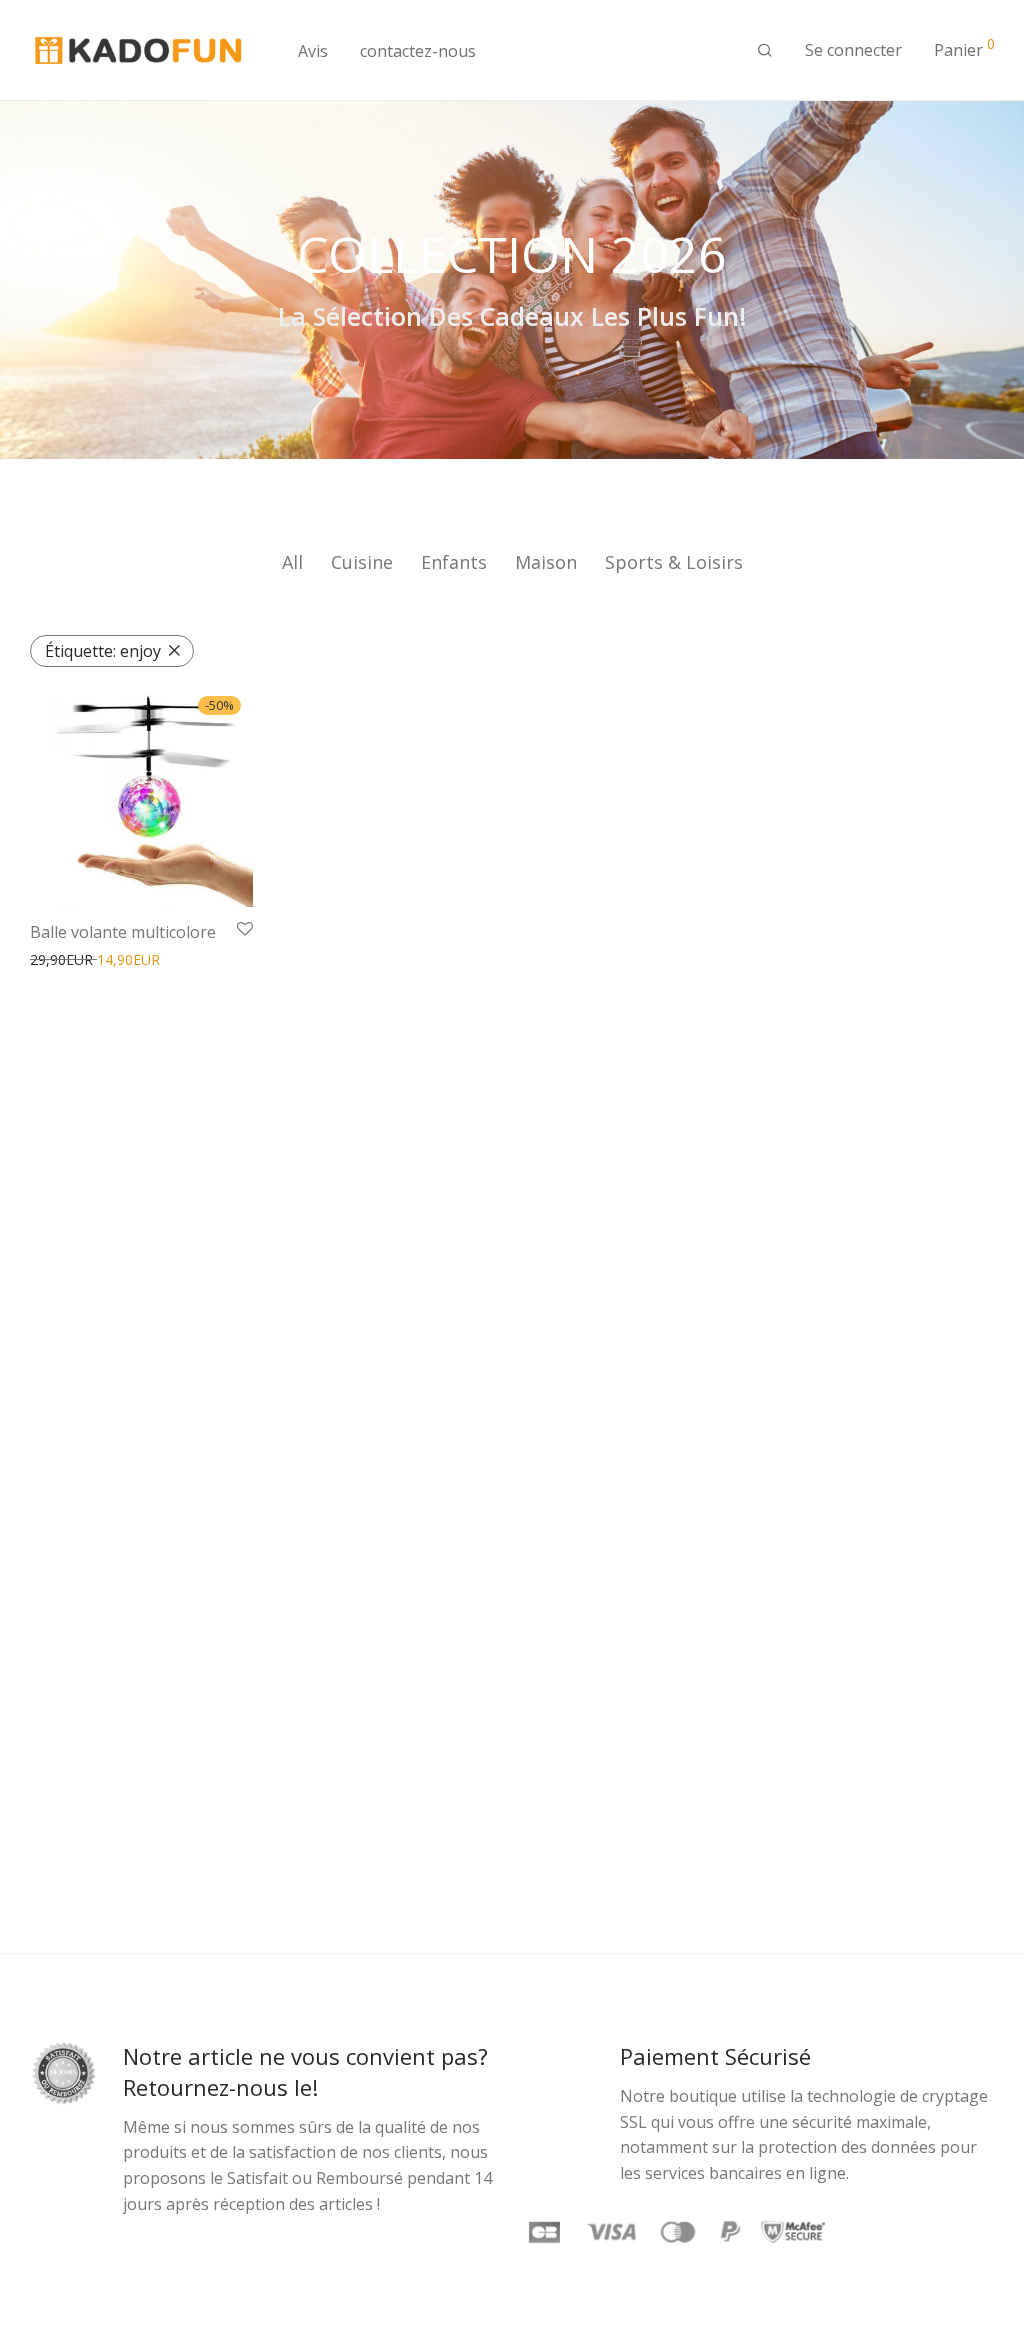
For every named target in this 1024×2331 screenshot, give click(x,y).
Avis (313, 51)
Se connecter (853, 50)
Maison (546, 562)
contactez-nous (418, 51)
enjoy (103, 651)
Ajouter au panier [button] (80, 960)
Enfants (454, 562)
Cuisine (362, 562)
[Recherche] (765, 50)
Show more (183, 960)
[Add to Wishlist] (245, 930)
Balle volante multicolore (123, 932)
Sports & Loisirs (674, 562)
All (292, 562)
